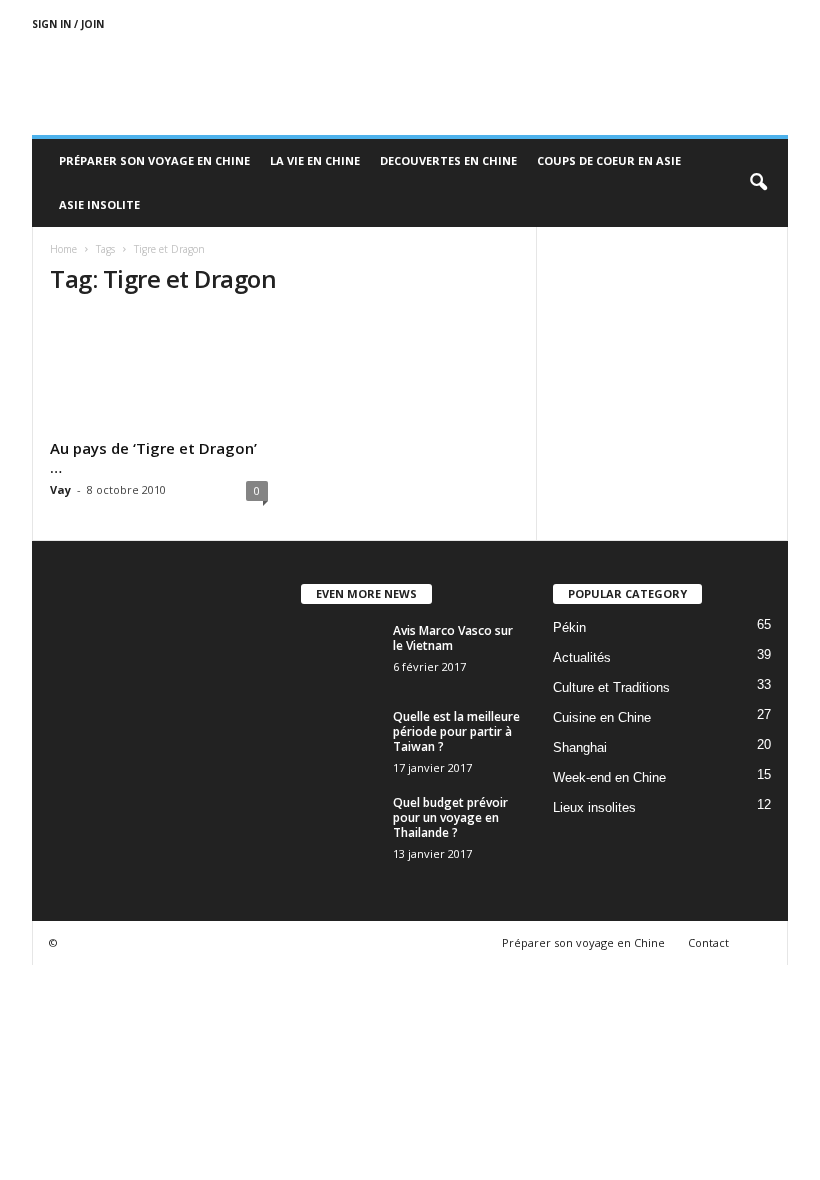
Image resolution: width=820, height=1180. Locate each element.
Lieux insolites (594, 807)
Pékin (569, 627)
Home (63, 249)
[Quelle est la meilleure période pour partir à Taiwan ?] (341, 739)
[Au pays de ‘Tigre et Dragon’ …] (159, 373)
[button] (758, 183)
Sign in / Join (68, 24)
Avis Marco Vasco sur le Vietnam (453, 638)
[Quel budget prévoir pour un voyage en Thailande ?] (341, 825)
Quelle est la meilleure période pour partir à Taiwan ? (456, 731)
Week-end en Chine (609, 777)
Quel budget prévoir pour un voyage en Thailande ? (450, 817)
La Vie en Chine (315, 160)
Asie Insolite (99, 204)
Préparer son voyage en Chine (154, 160)
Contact (708, 942)
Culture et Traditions (611, 687)
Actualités (582, 657)
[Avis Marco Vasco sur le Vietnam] (341, 653)
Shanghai (580, 747)
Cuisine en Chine (602, 717)
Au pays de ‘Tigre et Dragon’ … (153, 457)
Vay (60, 489)
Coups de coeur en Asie (609, 160)
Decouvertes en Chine (448, 160)
